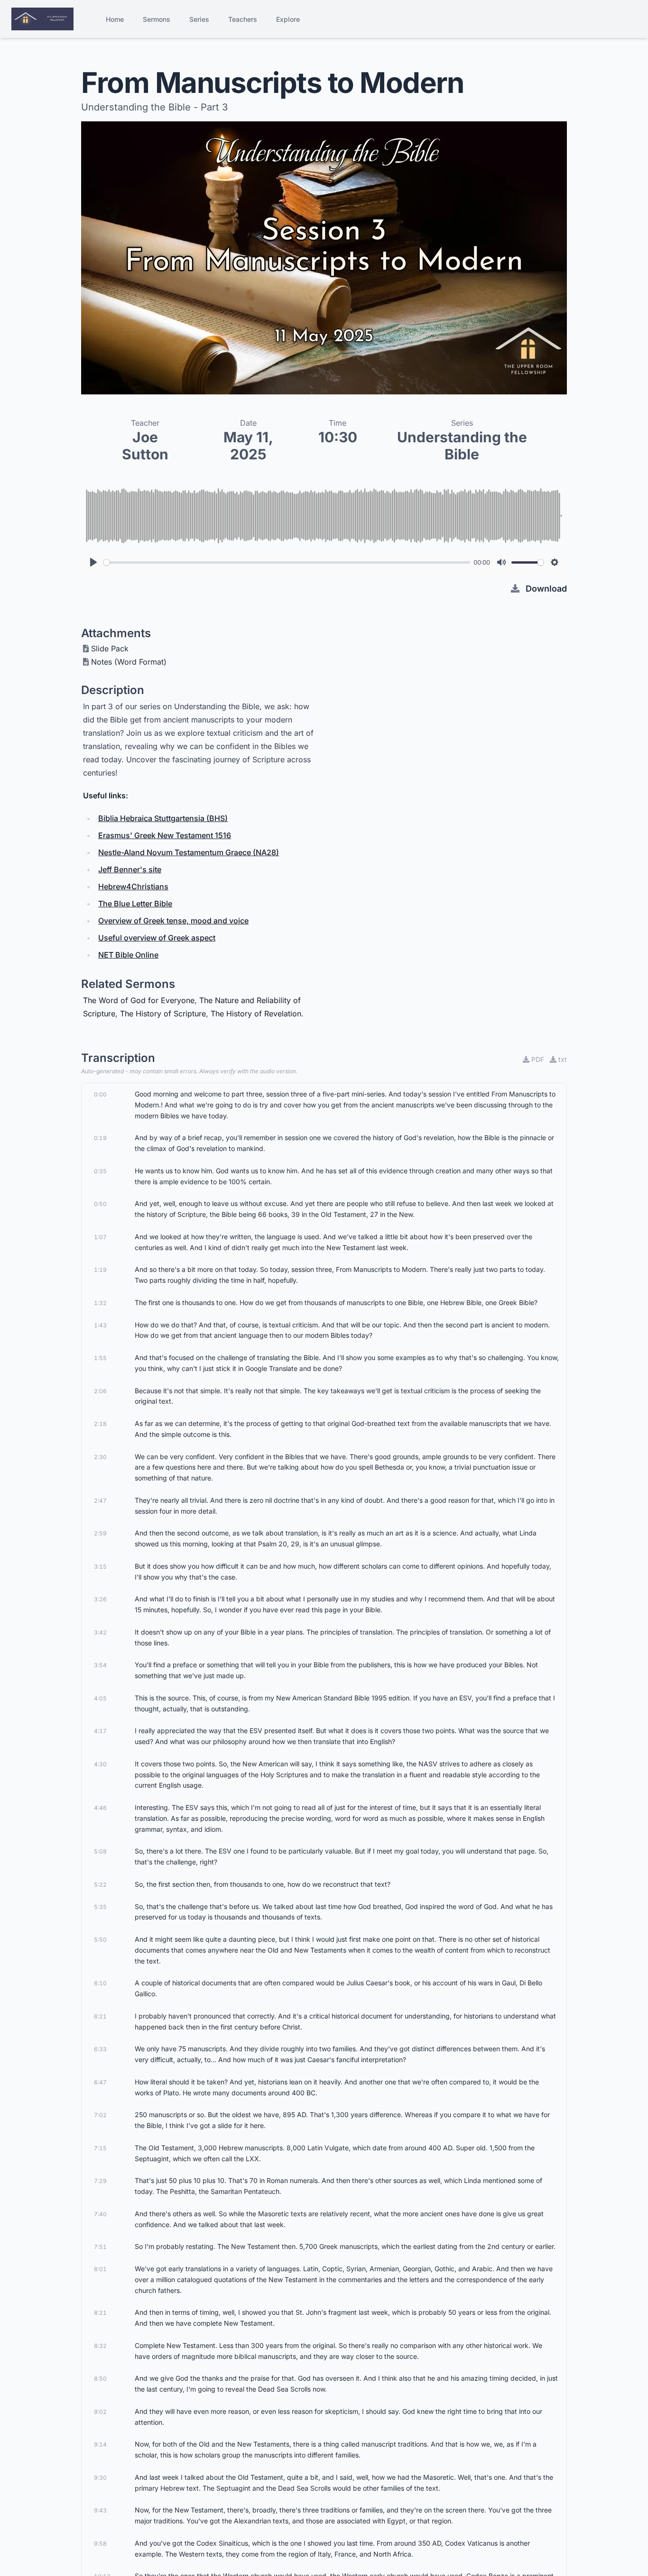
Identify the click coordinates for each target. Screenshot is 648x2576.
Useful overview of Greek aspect (157, 938)
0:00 (100, 1094)
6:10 (100, 1983)
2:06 (100, 1391)
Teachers (243, 19)
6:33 (100, 2049)
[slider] (287, 562)
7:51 (100, 2247)
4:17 (100, 1731)
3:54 (100, 1665)
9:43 (100, 2510)
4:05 (100, 1698)
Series (199, 19)
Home (115, 19)
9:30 (100, 2478)
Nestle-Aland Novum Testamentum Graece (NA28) (189, 852)
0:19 (100, 1138)
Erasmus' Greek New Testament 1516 (165, 835)
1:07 (100, 1237)
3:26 (100, 1599)
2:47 (100, 1501)
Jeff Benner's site (130, 869)
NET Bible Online (128, 955)
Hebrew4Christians (133, 886)
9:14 (100, 2444)
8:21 (100, 2313)
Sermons (157, 19)
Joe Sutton (145, 446)
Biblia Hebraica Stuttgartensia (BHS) (163, 818)
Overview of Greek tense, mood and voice (173, 921)
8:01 (100, 2269)
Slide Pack (110, 649)
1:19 (100, 1270)
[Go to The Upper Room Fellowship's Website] (42, 19)
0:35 (100, 1171)
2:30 (100, 1457)
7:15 (100, 2148)
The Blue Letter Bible (135, 904)
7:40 (100, 2214)
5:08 (100, 1851)
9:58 (100, 2544)
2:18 (100, 1424)
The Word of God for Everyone (139, 1000)
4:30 (100, 1764)
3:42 (100, 1632)
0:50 (100, 1204)
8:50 (100, 2379)
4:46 (100, 1808)
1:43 (100, 1325)
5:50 (100, 1940)
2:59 (100, 1533)
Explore (288, 19)
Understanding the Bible (462, 446)
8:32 (100, 2346)
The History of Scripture (163, 1014)
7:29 (100, 2181)
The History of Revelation (256, 1014)
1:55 (100, 1358)
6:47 (100, 2082)
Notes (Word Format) (129, 662)
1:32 (100, 1303)
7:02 (100, 2115)
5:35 (100, 1907)
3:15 (100, 1567)
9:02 (100, 2412)
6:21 (100, 2016)
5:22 (100, 1885)
